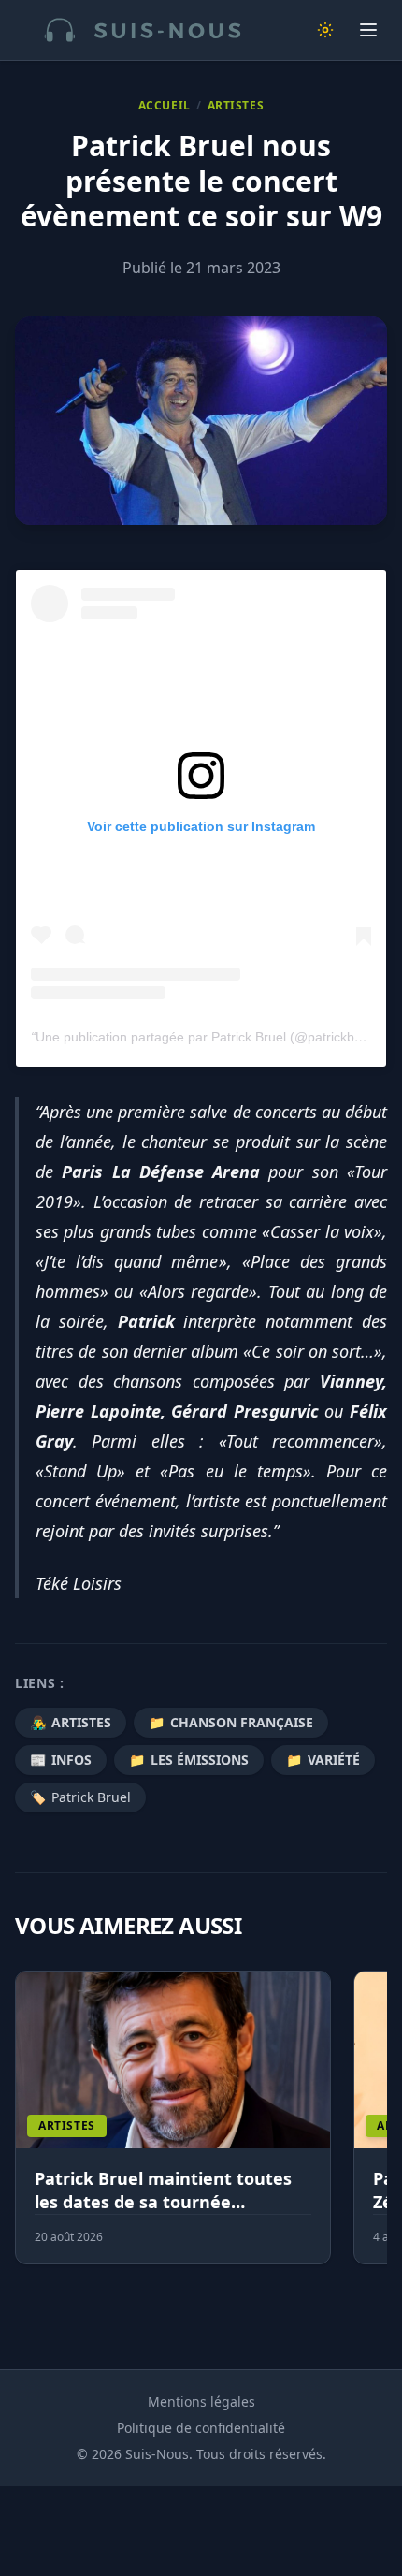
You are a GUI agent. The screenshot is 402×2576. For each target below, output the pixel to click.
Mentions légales (201, 2401)
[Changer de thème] (325, 30)
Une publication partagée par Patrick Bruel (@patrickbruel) (208, 1037)
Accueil (165, 106)
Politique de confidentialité (201, 2428)
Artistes (236, 106)
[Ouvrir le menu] (368, 30)
